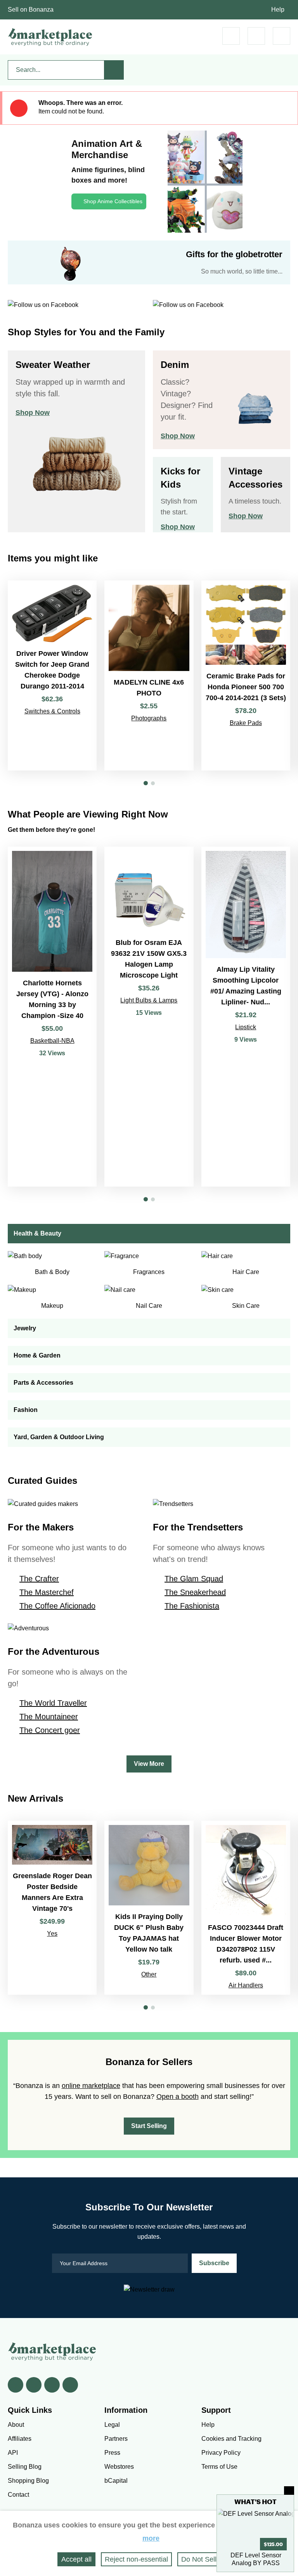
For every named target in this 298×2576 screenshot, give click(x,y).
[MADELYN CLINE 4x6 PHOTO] (149, 675)
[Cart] (231, 36)
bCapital (116, 2481)
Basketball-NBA (52, 1041)
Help (278, 10)
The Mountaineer (49, 1717)
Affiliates (20, 2439)
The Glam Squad (194, 1579)
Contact (18, 2495)
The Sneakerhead (195, 1592)
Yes (52, 1934)
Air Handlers (246, 1985)
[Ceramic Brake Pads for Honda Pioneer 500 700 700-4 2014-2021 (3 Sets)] (246, 675)
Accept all (76, 2559)
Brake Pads (246, 723)
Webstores (119, 2467)
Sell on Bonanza (31, 10)
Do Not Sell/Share (209, 2559)
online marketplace (91, 2086)
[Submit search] (114, 70)
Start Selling (149, 2126)
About (16, 2425)
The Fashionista (192, 1606)
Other (149, 1974)
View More (149, 1764)
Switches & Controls (52, 711)
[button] (146, 783)
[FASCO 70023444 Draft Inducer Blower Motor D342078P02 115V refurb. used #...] (246, 1908)
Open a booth (178, 2097)
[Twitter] (34, 2385)
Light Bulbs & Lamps (149, 1000)
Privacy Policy (221, 2453)
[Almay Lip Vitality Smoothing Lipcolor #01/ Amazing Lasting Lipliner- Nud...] (246, 1017)
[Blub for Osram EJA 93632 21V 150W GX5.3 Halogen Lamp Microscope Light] (149, 1017)
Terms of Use (219, 2467)
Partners (116, 2439)
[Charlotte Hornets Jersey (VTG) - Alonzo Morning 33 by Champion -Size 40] (52, 1017)
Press (112, 2453)
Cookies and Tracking (231, 2439)
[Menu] (282, 36)
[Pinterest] (52, 2385)
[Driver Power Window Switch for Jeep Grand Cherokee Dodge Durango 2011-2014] (52, 675)
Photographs (149, 718)
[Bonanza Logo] (50, 37)
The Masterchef (47, 1592)
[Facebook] (16, 2385)
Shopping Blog (28, 2481)
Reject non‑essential (136, 2559)
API (13, 2453)
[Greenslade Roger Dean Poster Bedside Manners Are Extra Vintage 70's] (52, 1908)
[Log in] (256, 36)
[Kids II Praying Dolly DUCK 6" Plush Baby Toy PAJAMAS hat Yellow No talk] (149, 1908)
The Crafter (39, 1579)
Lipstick (246, 1027)
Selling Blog (25, 2467)
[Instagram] (70, 2385)
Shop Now (33, 413)
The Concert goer (50, 1730)
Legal (112, 2425)
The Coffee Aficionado (57, 1606)
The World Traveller (53, 1703)
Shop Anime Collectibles (113, 201)
